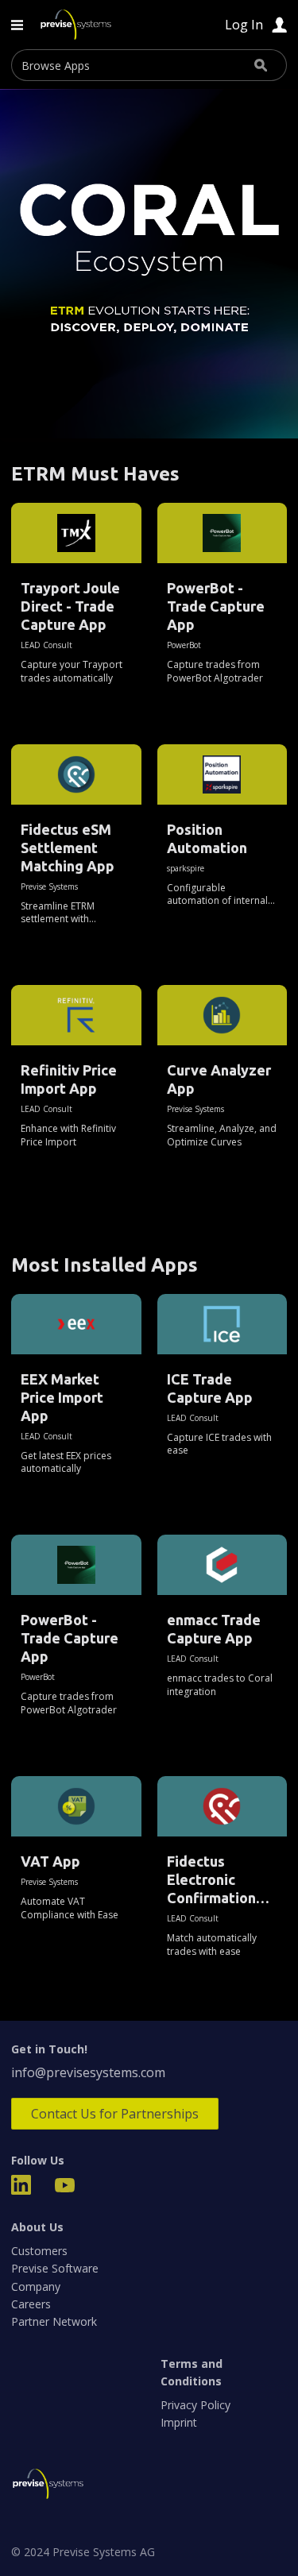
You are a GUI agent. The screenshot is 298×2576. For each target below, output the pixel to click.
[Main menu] (17, 25)
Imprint (179, 2422)
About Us (37, 2227)
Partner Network (54, 2321)
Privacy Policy (195, 2405)
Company (36, 2286)
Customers (39, 2251)
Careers (31, 2304)
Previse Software (55, 2268)
